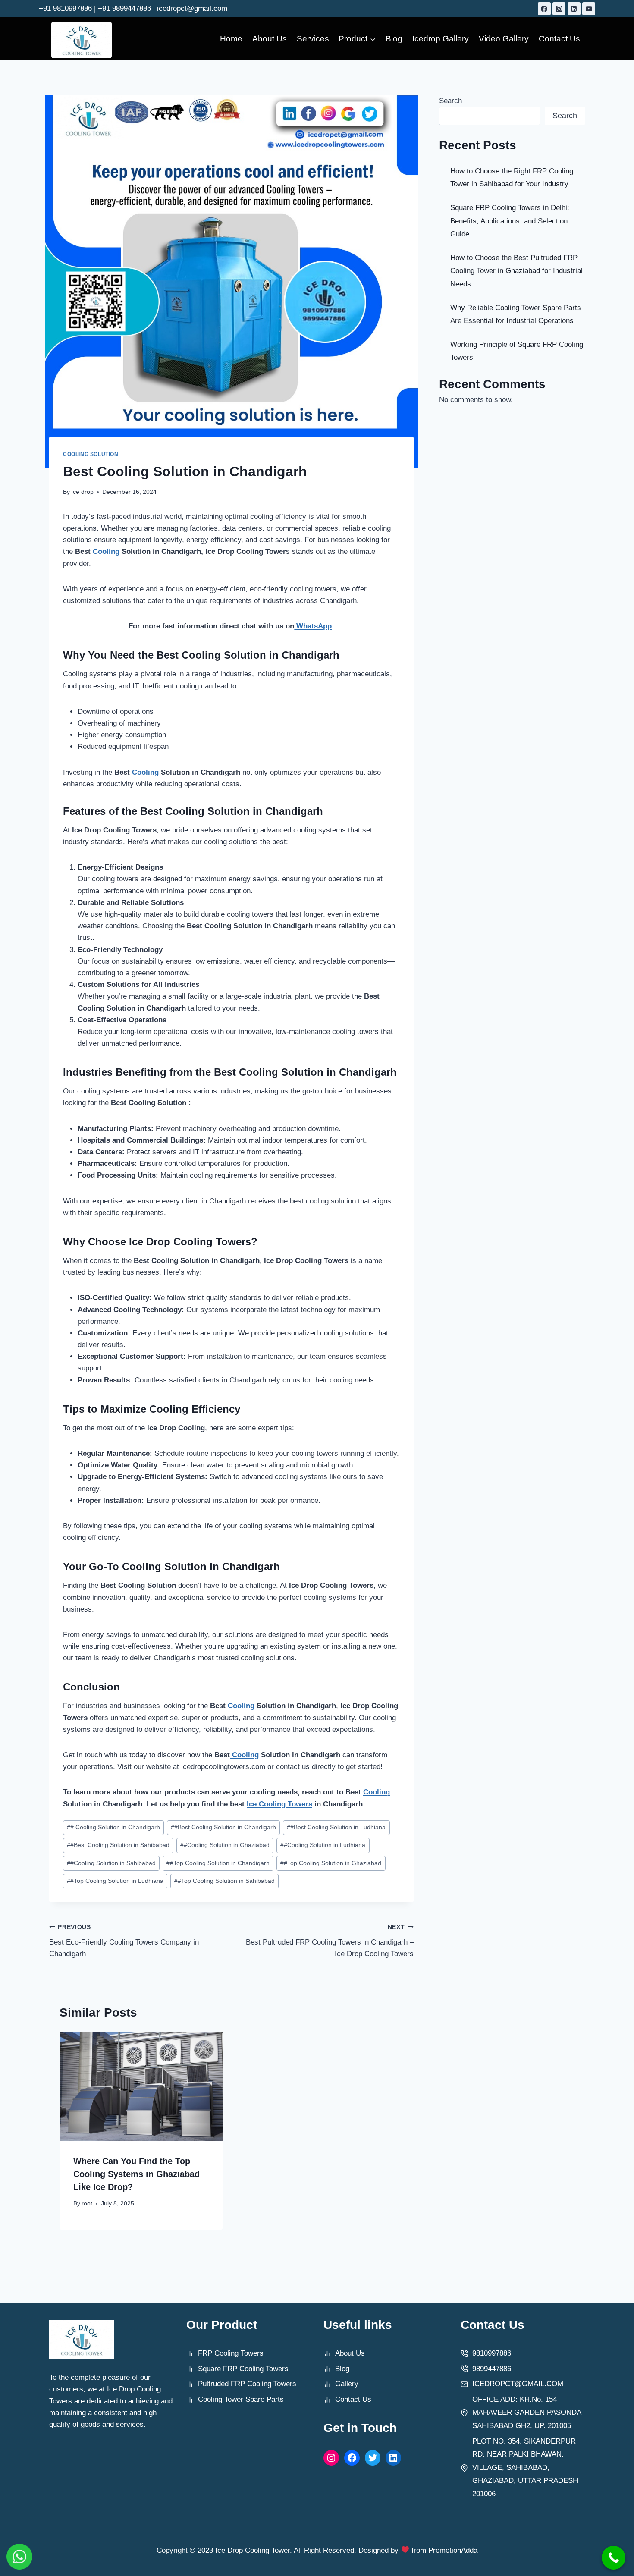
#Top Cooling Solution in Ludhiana (115, 1881)
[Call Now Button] (614, 2558)
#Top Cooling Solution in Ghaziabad (331, 1863)
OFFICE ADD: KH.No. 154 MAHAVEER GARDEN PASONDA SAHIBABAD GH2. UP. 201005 (527, 2413)
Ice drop (82, 492)
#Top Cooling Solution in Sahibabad (224, 1881)
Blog (394, 39)
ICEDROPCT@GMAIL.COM (518, 2384)
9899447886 (492, 2369)
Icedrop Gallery (441, 39)
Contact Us (559, 39)
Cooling (107, 551)
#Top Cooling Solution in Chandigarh (218, 1863)
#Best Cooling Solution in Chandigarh (223, 1827)
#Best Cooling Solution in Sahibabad (118, 1845)
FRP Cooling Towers (231, 2353)
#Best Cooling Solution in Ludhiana (336, 1827)
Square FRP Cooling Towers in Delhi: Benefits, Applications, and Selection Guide (510, 221)
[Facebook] (544, 9)
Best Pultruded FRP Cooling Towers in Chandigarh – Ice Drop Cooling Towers (330, 1941)
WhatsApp (313, 626)
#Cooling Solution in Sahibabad (111, 1863)
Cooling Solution (91, 454)
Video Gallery (504, 39)
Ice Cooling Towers (279, 1804)
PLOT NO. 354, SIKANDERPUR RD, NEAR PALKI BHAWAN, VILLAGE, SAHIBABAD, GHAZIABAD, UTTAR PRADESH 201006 (525, 2468)
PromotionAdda (453, 2550)
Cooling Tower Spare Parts (241, 2399)
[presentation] (141, 2086)
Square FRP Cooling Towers (243, 2369)
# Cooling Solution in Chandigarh (113, 1827)
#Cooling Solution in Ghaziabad (225, 1845)
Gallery (347, 2384)
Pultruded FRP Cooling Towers (247, 2384)
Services (313, 39)
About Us (270, 39)
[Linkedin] (574, 9)
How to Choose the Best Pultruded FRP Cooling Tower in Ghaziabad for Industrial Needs (516, 271)
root (87, 2204)
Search (450, 101)
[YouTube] (589, 9)
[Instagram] (559, 9)
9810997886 (492, 2353)
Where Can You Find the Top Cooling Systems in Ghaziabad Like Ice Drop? (137, 2174)
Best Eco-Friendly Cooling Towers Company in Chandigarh (124, 1941)
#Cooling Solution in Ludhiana (323, 1845)
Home (231, 39)
